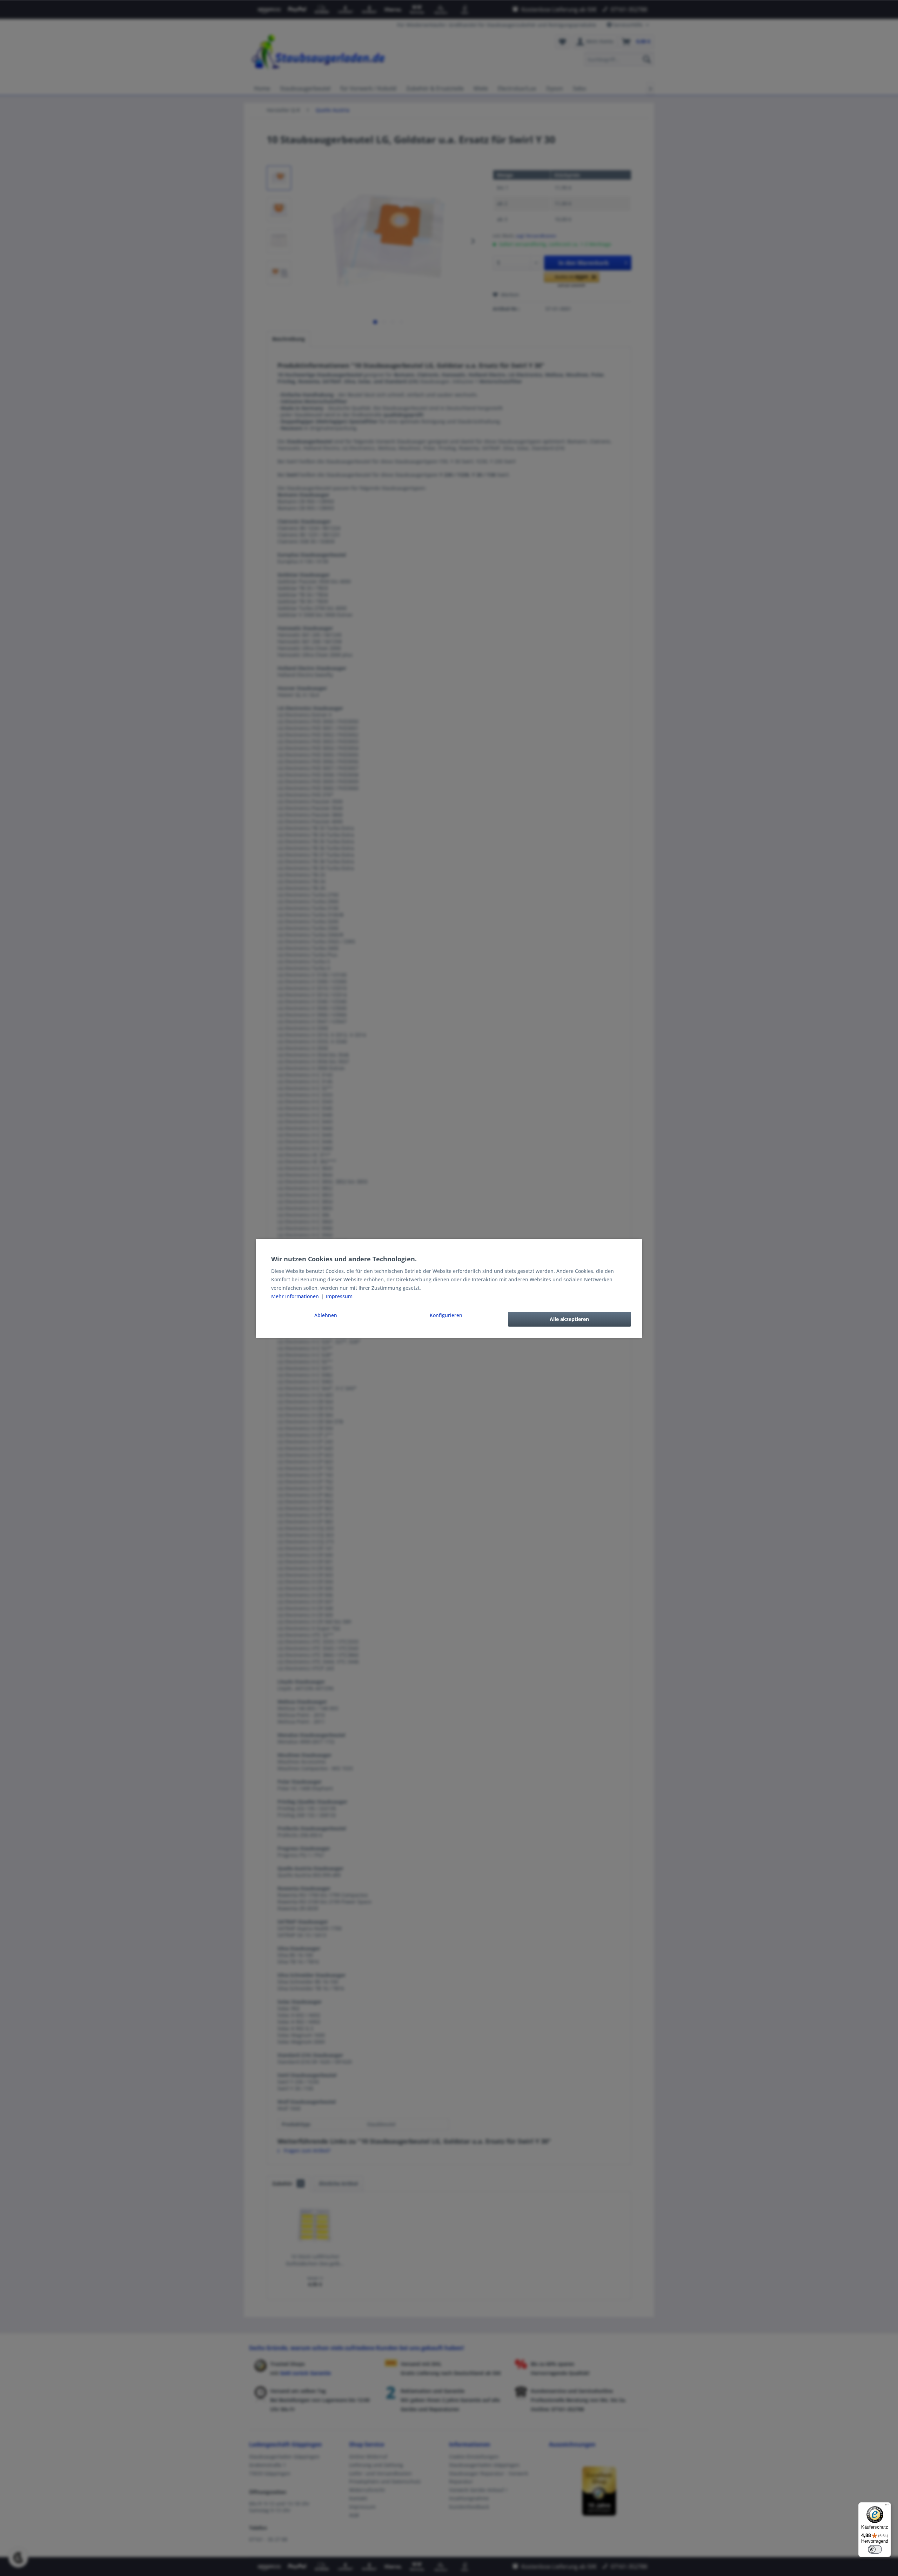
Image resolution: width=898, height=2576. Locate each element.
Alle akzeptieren (569, 1319)
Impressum (339, 1296)
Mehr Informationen (296, 1296)
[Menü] (887, 2507)
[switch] (875, 2549)
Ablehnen (326, 1315)
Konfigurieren (446, 1315)
